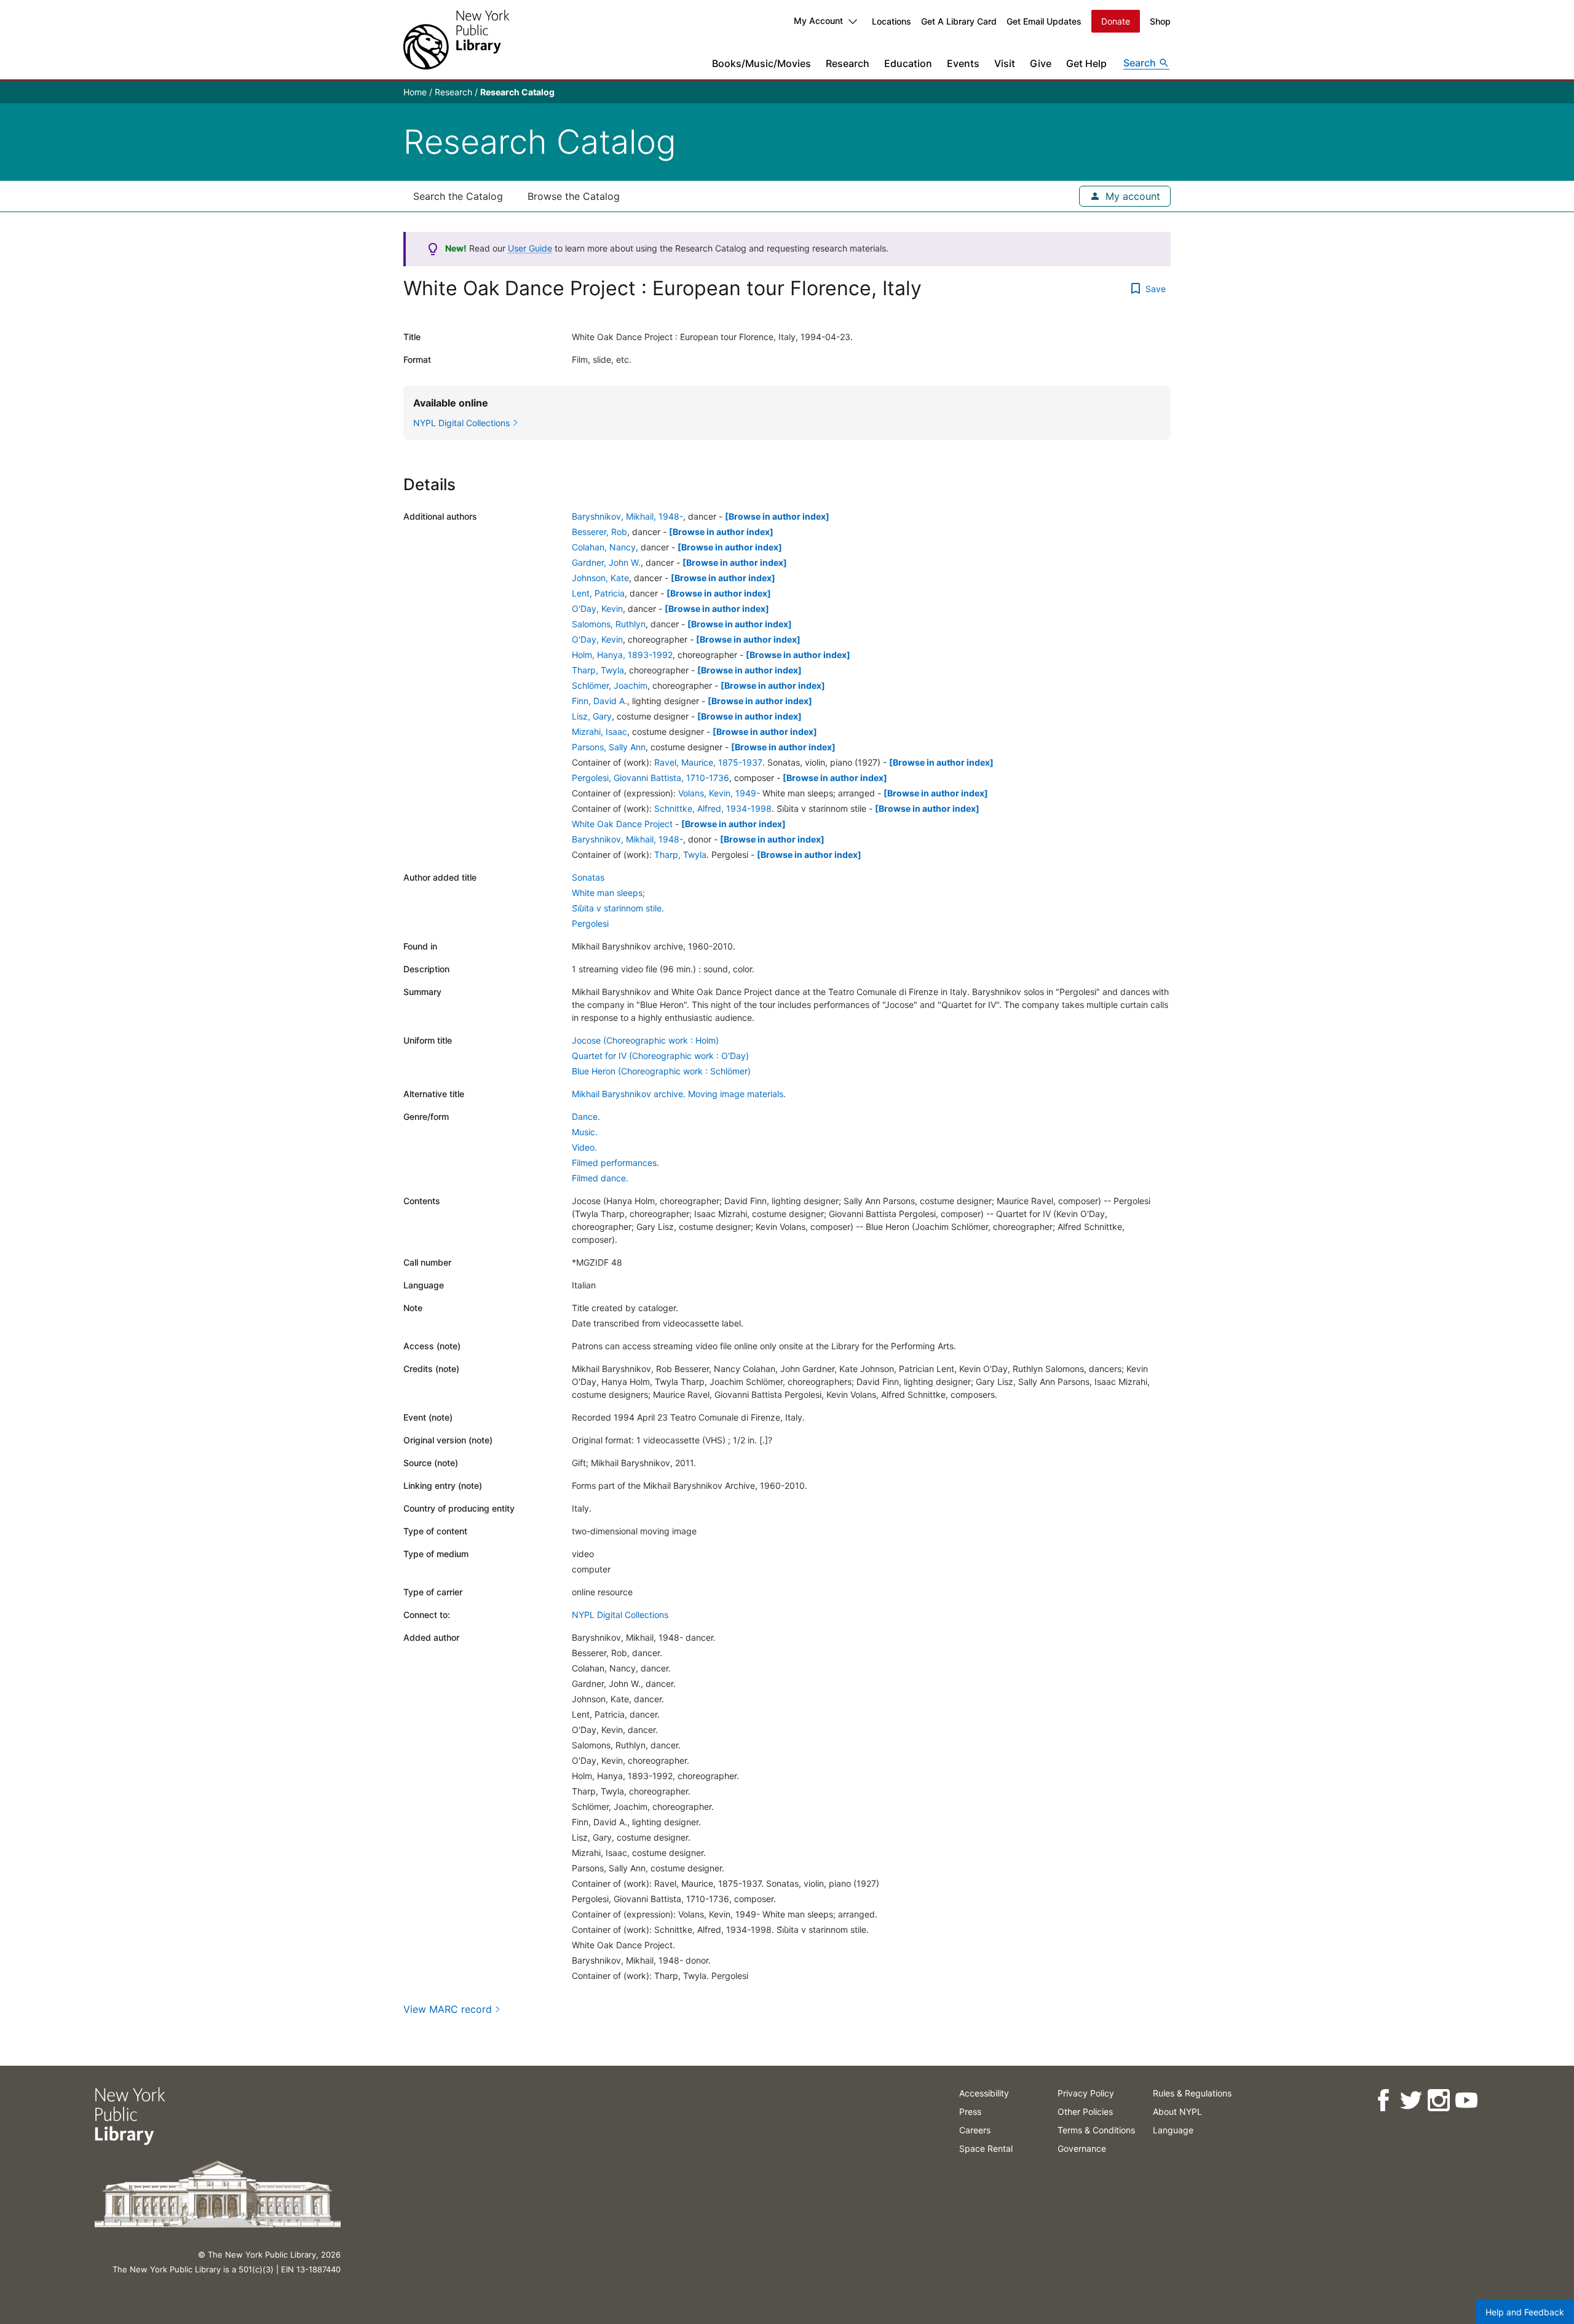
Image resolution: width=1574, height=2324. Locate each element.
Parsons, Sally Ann (609, 747)
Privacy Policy (1086, 2093)
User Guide (530, 248)
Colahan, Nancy (604, 547)
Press (970, 2112)
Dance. (586, 1116)
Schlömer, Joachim (610, 685)
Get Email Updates (1044, 21)
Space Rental (986, 2148)
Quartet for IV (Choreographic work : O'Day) (660, 1056)
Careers (975, 2130)
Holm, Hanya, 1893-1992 (622, 655)
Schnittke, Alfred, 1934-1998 (713, 808)
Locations (892, 21)
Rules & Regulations (1192, 2093)
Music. (585, 1132)
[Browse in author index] (777, 516)
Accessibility (984, 2093)
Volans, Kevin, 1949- (719, 793)
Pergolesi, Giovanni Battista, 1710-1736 (651, 778)
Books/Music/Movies (761, 63)
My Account (818, 21)
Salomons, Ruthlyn (609, 624)
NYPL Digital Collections (620, 1615)
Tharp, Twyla (598, 670)
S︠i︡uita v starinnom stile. (618, 908)
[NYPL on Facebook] (1383, 2100)
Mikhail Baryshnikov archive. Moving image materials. (679, 1094)
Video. (584, 1147)
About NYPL (1177, 2112)
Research (848, 63)
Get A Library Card (959, 21)
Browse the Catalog (574, 196)
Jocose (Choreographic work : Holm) (645, 1040)
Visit (1005, 63)
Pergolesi (590, 923)
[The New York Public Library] (456, 40)
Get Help (1086, 63)
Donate (1116, 21)
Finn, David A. (599, 701)
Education (908, 63)
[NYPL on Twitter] (1411, 2100)
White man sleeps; (608, 893)
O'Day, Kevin (597, 609)
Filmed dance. (600, 1178)
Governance (1082, 2148)
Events (963, 63)
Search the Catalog (458, 196)
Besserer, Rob (599, 532)
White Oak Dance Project (622, 824)
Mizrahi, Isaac (599, 732)
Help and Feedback (1525, 2312)
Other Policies (1085, 2112)
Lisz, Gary (592, 716)
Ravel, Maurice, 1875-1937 (708, 762)
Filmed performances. (615, 1163)
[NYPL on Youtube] (1466, 2100)
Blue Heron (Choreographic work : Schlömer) (661, 1071)
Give (1041, 63)
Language (1173, 2130)
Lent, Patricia (598, 593)
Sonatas (588, 877)
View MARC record (448, 2009)
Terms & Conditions (1096, 2130)
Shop (1160, 21)
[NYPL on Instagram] (1438, 2100)
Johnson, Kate (600, 578)
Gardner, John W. (606, 562)
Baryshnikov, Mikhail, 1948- (627, 516)
